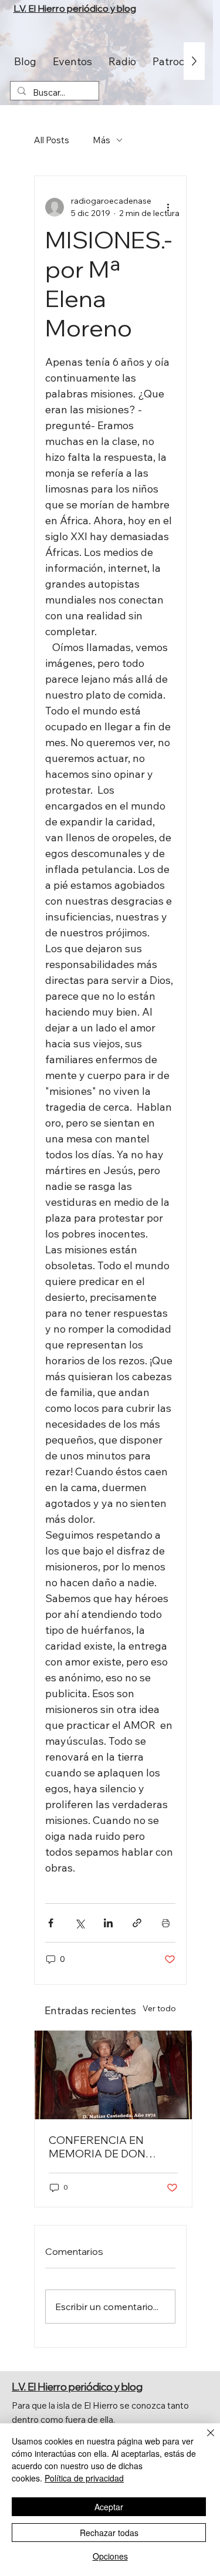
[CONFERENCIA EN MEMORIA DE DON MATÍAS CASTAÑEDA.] (113, 2075)
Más (101, 140)
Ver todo (159, 2008)
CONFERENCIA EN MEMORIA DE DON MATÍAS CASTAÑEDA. (104, 2147)
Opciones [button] (110, 2556)
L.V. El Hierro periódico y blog (75, 8)
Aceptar (109, 2507)
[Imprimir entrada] (166, 1923)
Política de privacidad (84, 2478)
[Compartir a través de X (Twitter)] (79, 1923)
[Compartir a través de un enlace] (137, 1923)
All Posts (52, 140)
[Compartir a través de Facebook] (51, 1923)
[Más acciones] (168, 207)
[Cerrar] (204, 2440)
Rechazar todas (109, 2533)
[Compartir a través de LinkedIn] (108, 1923)
